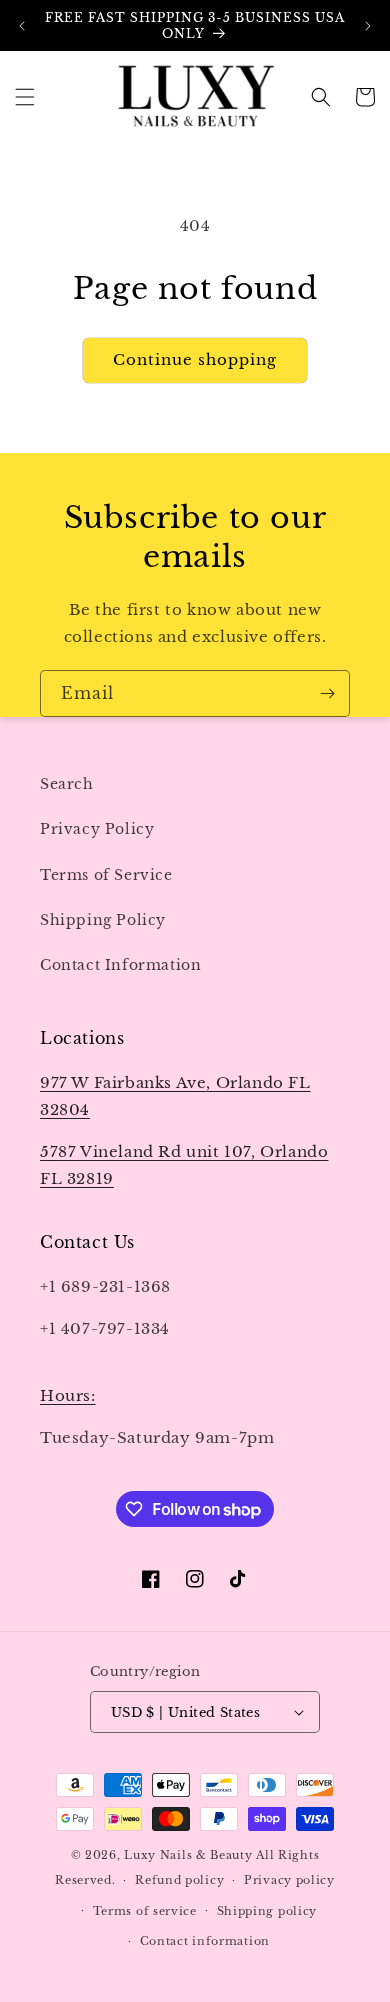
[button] (25, 97)
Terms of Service (106, 875)
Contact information (205, 1941)
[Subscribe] (327, 693)
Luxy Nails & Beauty (190, 1855)
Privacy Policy (97, 829)
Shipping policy (267, 1911)
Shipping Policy (103, 920)
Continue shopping (195, 359)
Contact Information (120, 965)
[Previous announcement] (22, 26)
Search (67, 784)
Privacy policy (289, 1880)
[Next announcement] (368, 26)
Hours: (68, 1395)
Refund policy (179, 1880)
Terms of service (145, 1911)
